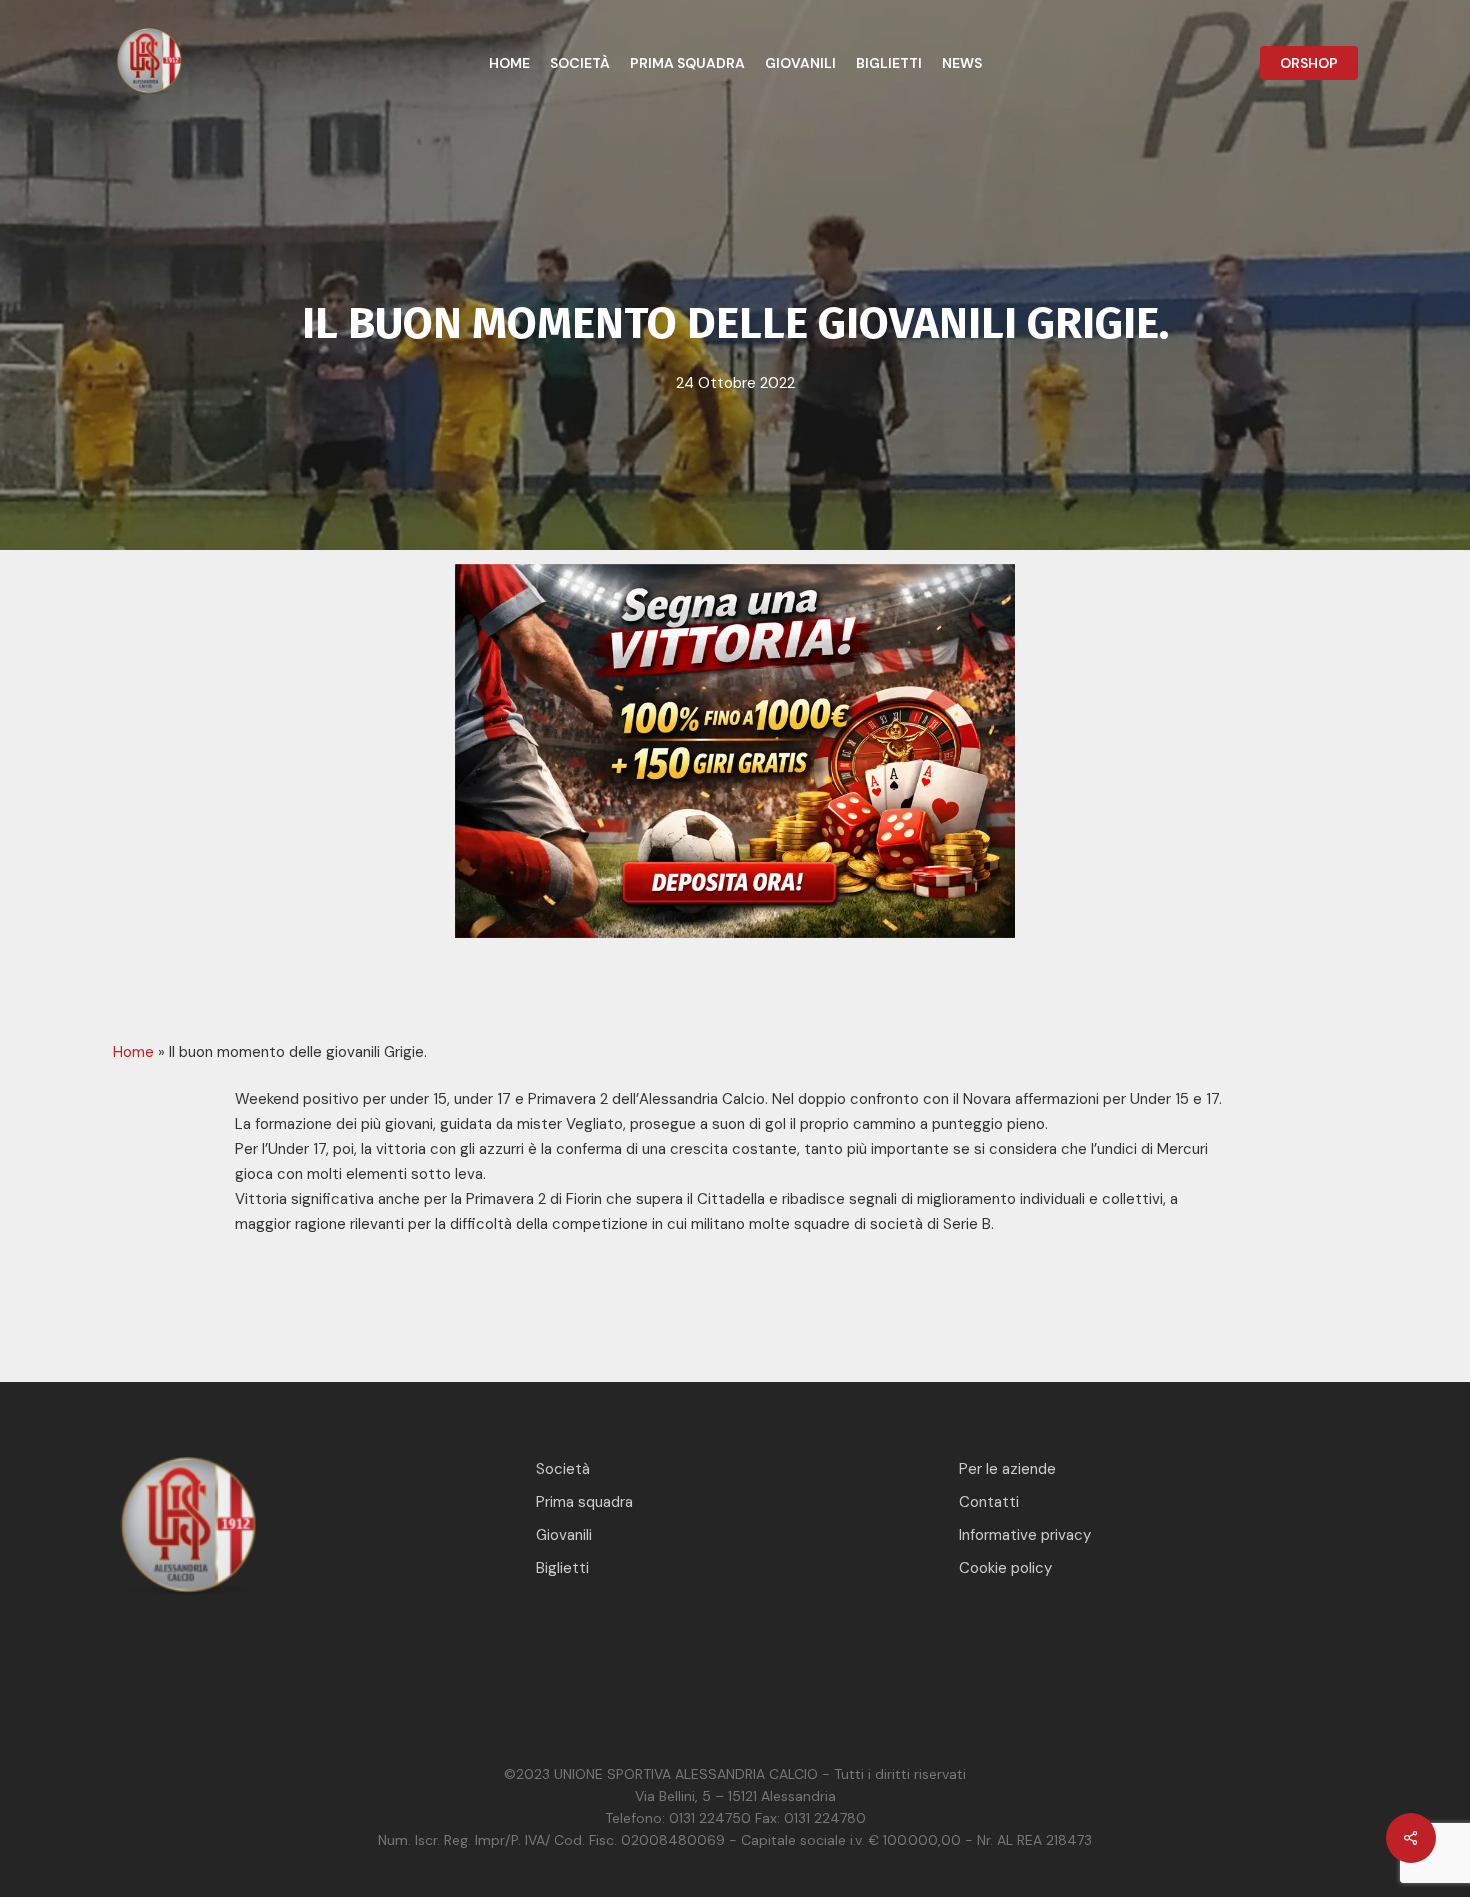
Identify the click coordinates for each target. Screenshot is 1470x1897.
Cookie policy (1005, 1568)
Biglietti (562, 1568)
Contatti (989, 1502)
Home (133, 1052)
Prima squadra (584, 1502)
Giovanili (564, 1535)
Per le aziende (1007, 1469)
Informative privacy (1025, 1535)
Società (563, 1469)
